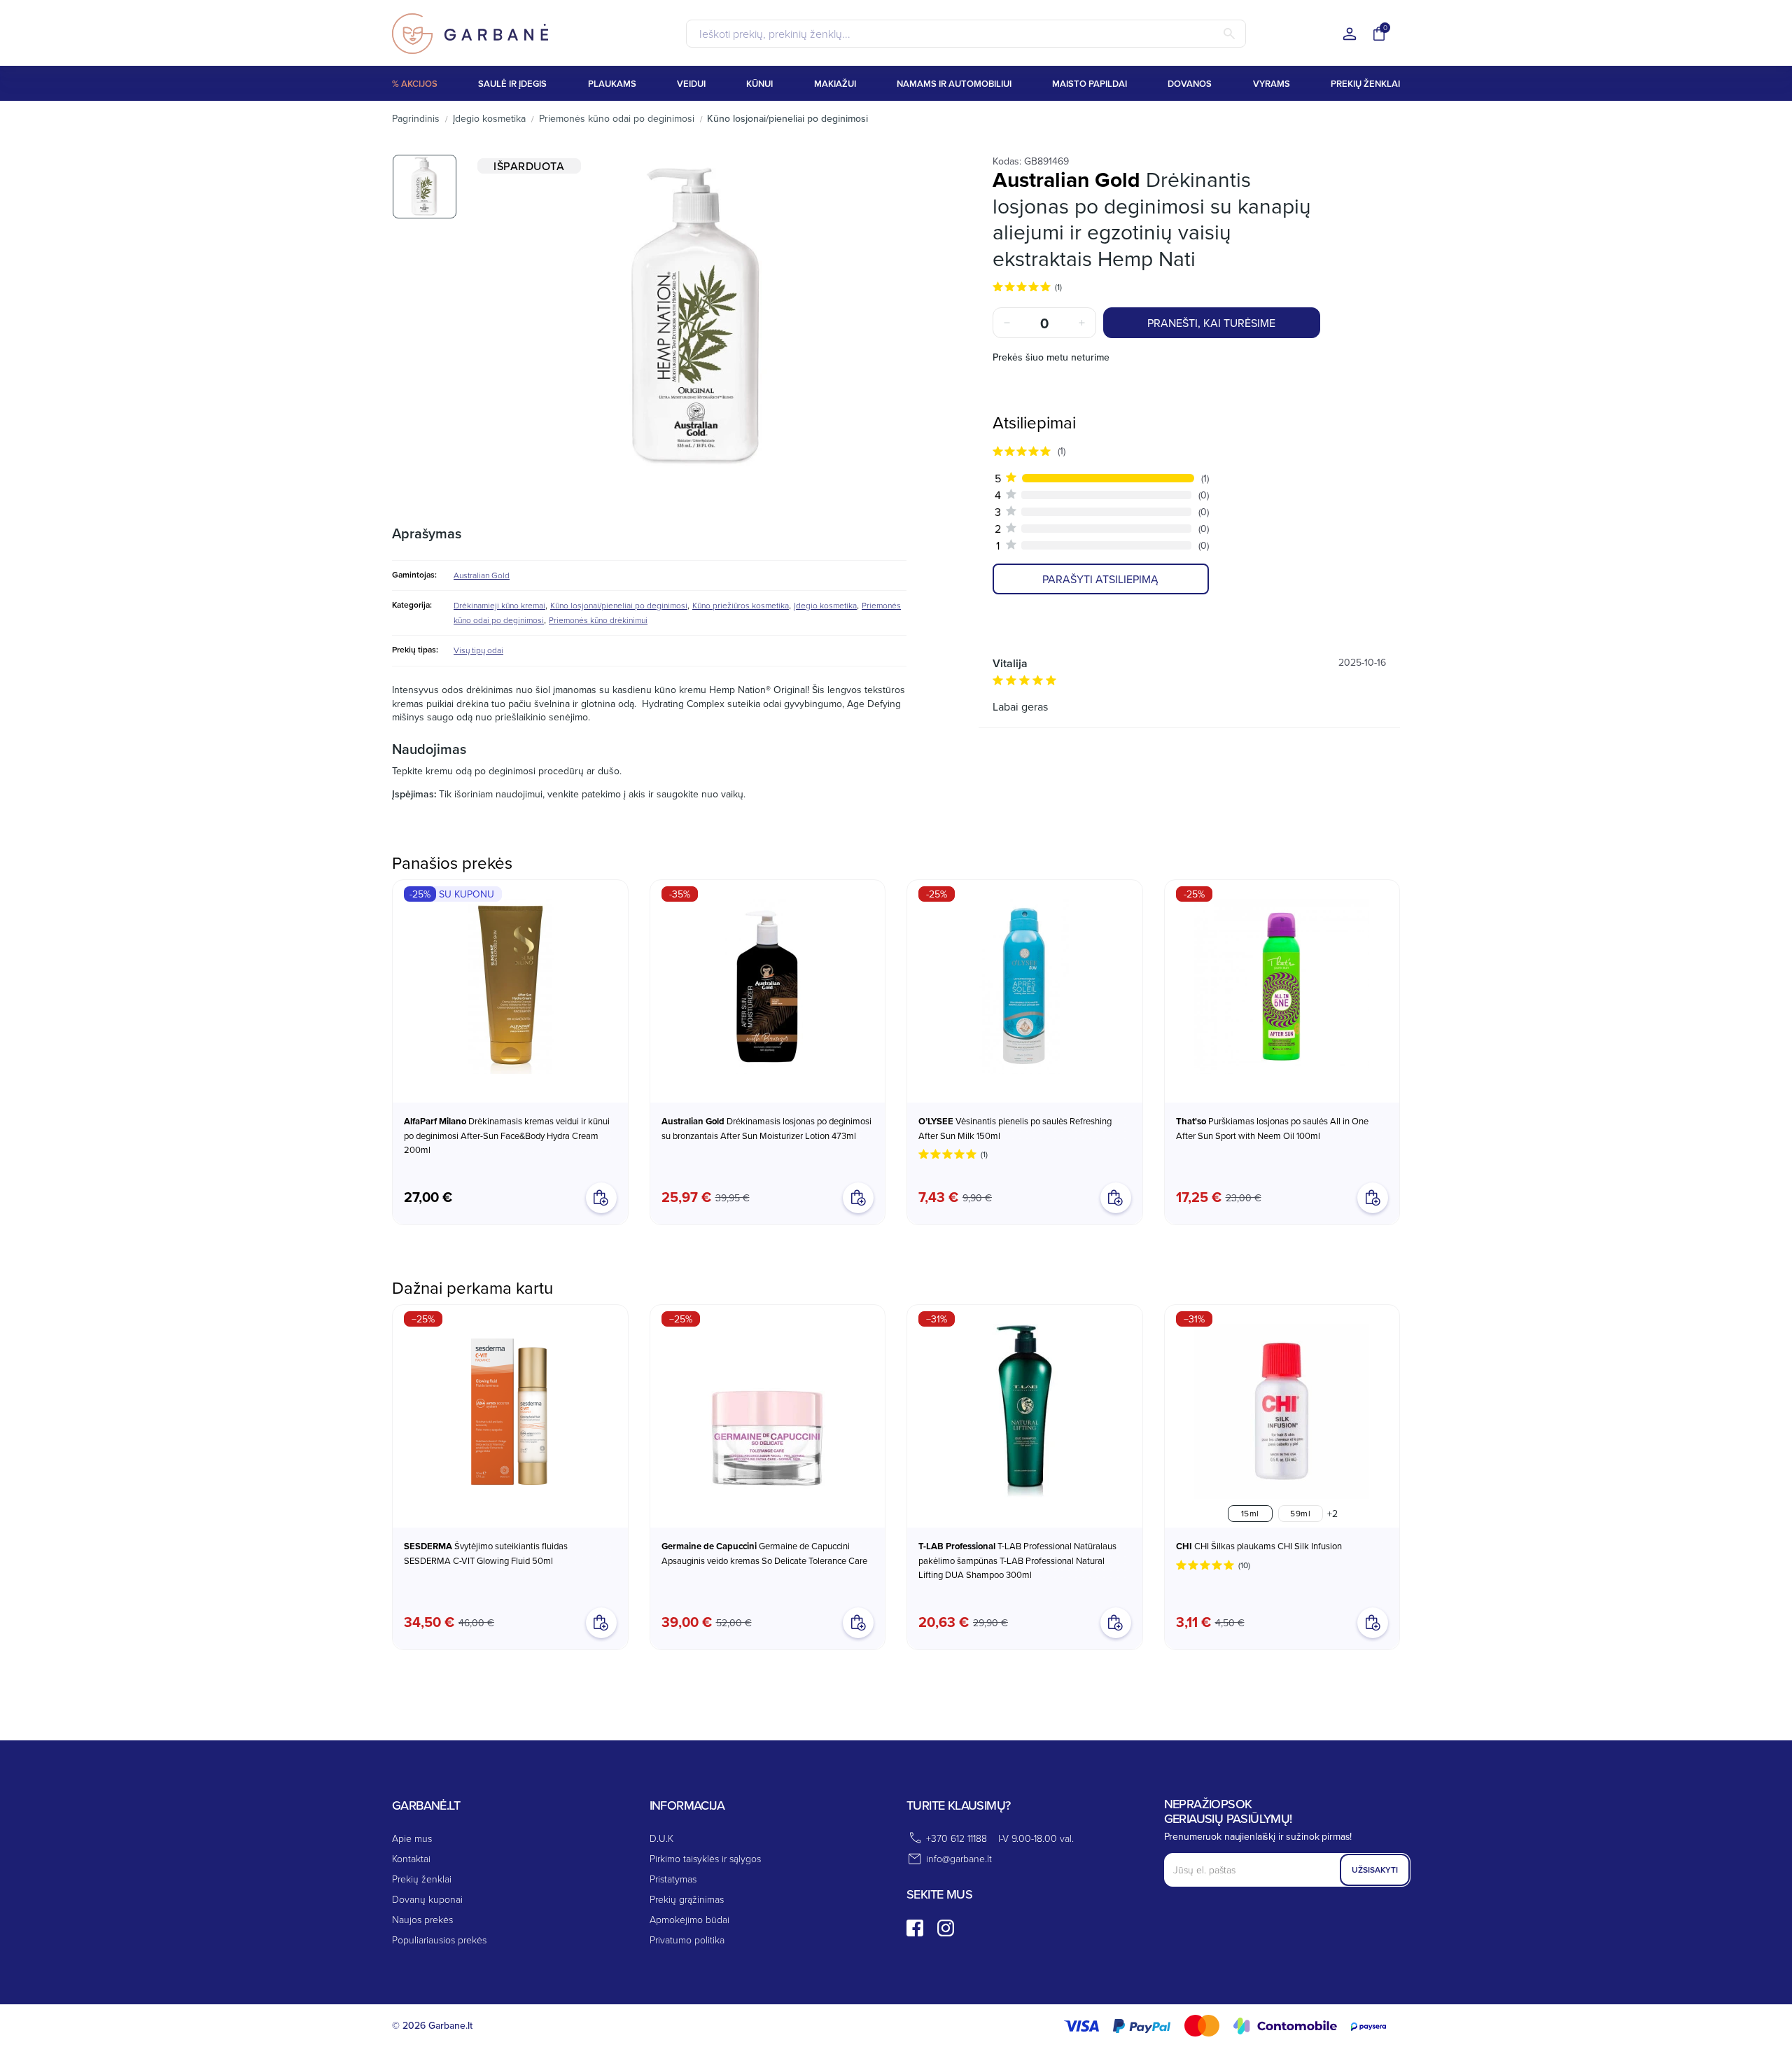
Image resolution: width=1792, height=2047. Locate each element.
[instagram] (946, 1928)
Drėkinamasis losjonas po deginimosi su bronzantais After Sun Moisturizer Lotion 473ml (766, 1128)
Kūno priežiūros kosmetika (741, 605)
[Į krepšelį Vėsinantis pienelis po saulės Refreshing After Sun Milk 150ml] (1116, 1198)
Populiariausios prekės (439, 1940)
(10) (1244, 1565)
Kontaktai (411, 1858)
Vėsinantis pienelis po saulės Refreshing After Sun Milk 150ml (1015, 1128)
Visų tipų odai (478, 650)
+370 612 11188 (957, 1838)
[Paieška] (1229, 34)
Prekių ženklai (422, 1879)
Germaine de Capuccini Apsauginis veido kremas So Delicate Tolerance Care (764, 1553)
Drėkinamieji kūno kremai (499, 605)
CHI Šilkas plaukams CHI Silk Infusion (1259, 1546)
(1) (1058, 287)
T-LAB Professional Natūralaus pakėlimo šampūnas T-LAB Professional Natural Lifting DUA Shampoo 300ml (1017, 1560)
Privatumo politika (687, 1940)
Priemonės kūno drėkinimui (598, 620)
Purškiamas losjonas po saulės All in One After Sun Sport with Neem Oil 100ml (1272, 1128)
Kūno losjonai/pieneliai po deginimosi (619, 605)
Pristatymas (673, 1879)
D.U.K (661, 1838)
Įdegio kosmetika (825, 605)
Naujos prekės (422, 1919)
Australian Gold (482, 575)
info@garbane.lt (959, 1858)
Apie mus (412, 1838)
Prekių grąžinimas (687, 1899)
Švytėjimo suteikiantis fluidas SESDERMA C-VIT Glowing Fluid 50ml (486, 1553)
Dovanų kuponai (427, 1899)
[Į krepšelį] (601, 1623)
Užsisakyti (1375, 1870)
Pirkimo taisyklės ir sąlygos (705, 1858)
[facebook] (915, 1928)
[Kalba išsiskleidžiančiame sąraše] (1350, 35)
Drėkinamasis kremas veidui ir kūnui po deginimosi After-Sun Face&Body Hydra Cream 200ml (507, 1135)
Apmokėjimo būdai (689, 1919)
